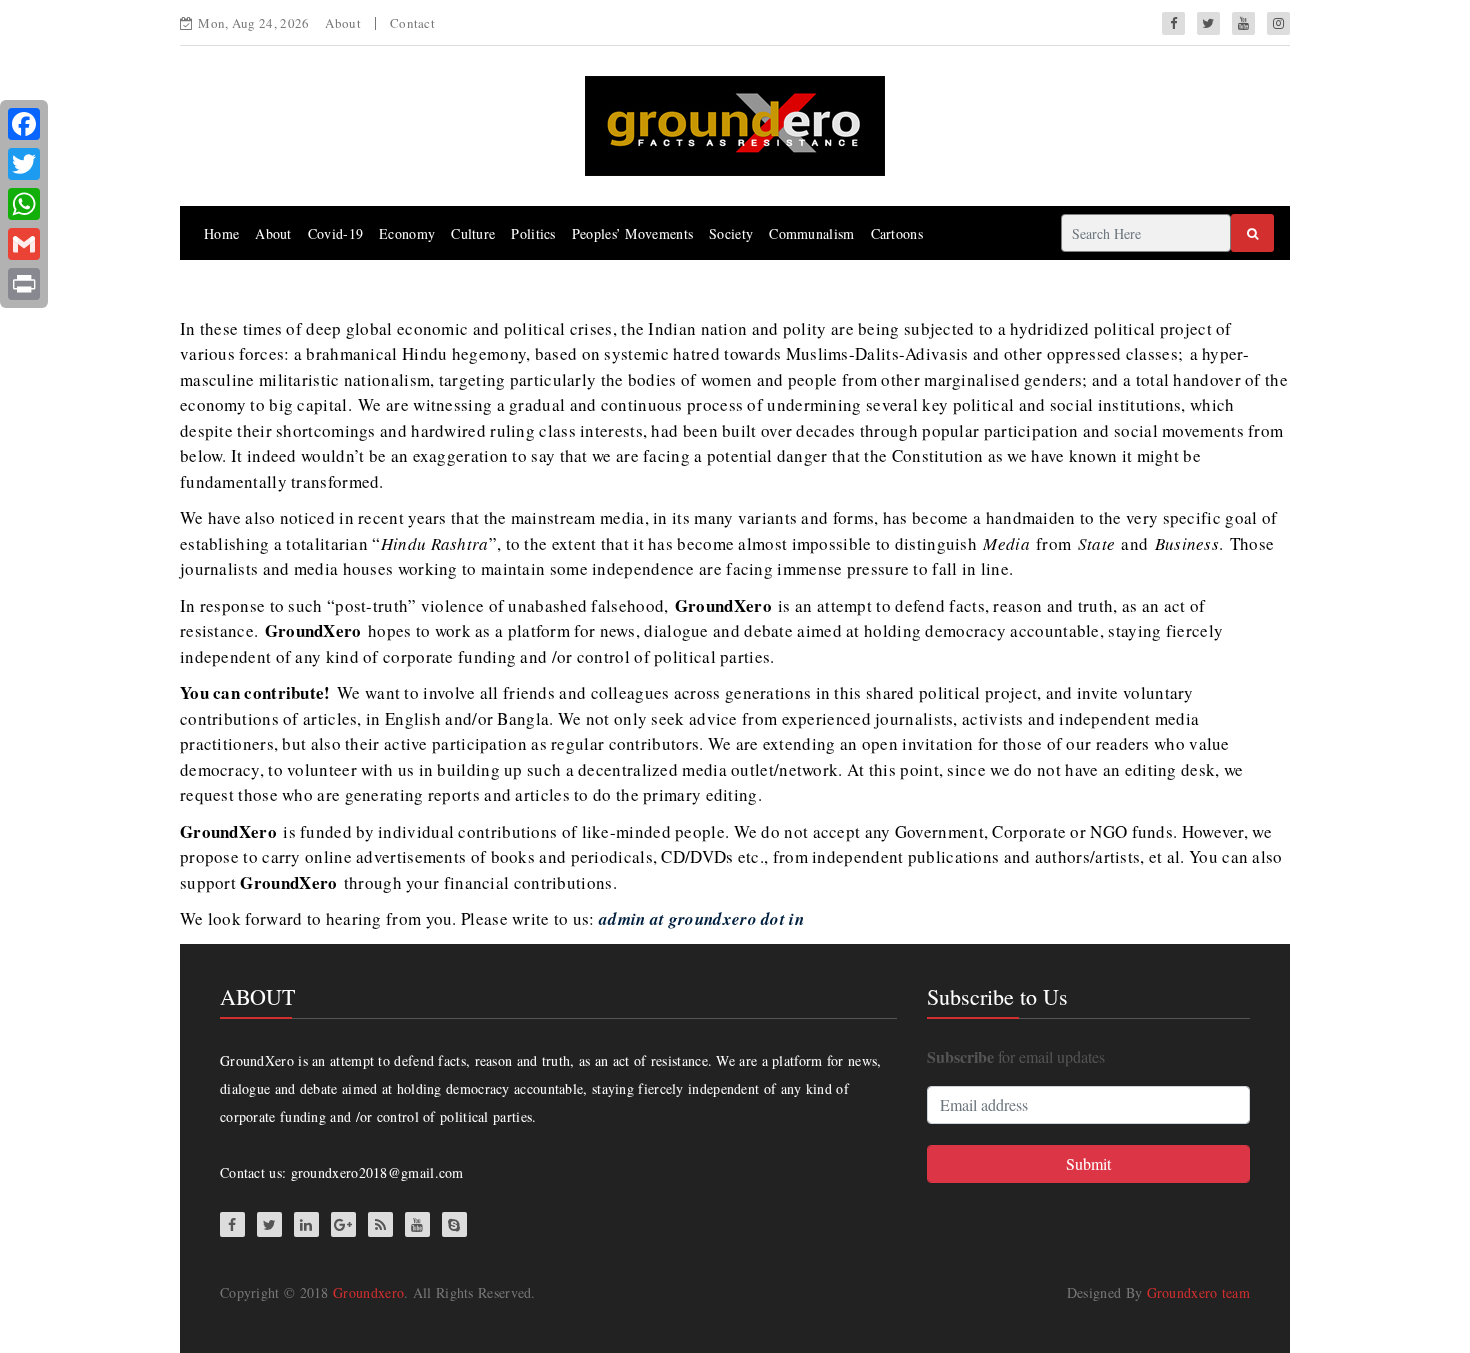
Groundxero (368, 1292)
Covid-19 (335, 233)
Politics (533, 233)
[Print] (24, 284)
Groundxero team (1199, 1292)
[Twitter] (24, 164)
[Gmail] (24, 244)
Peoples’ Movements (632, 233)
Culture (473, 233)
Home (221, 233)
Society (731, 233)
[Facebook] (24, 124)
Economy (407, 233)
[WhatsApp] (24, 204)
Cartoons (897, 233)
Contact (412, 23)
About (343, 23)
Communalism (811, 233)
